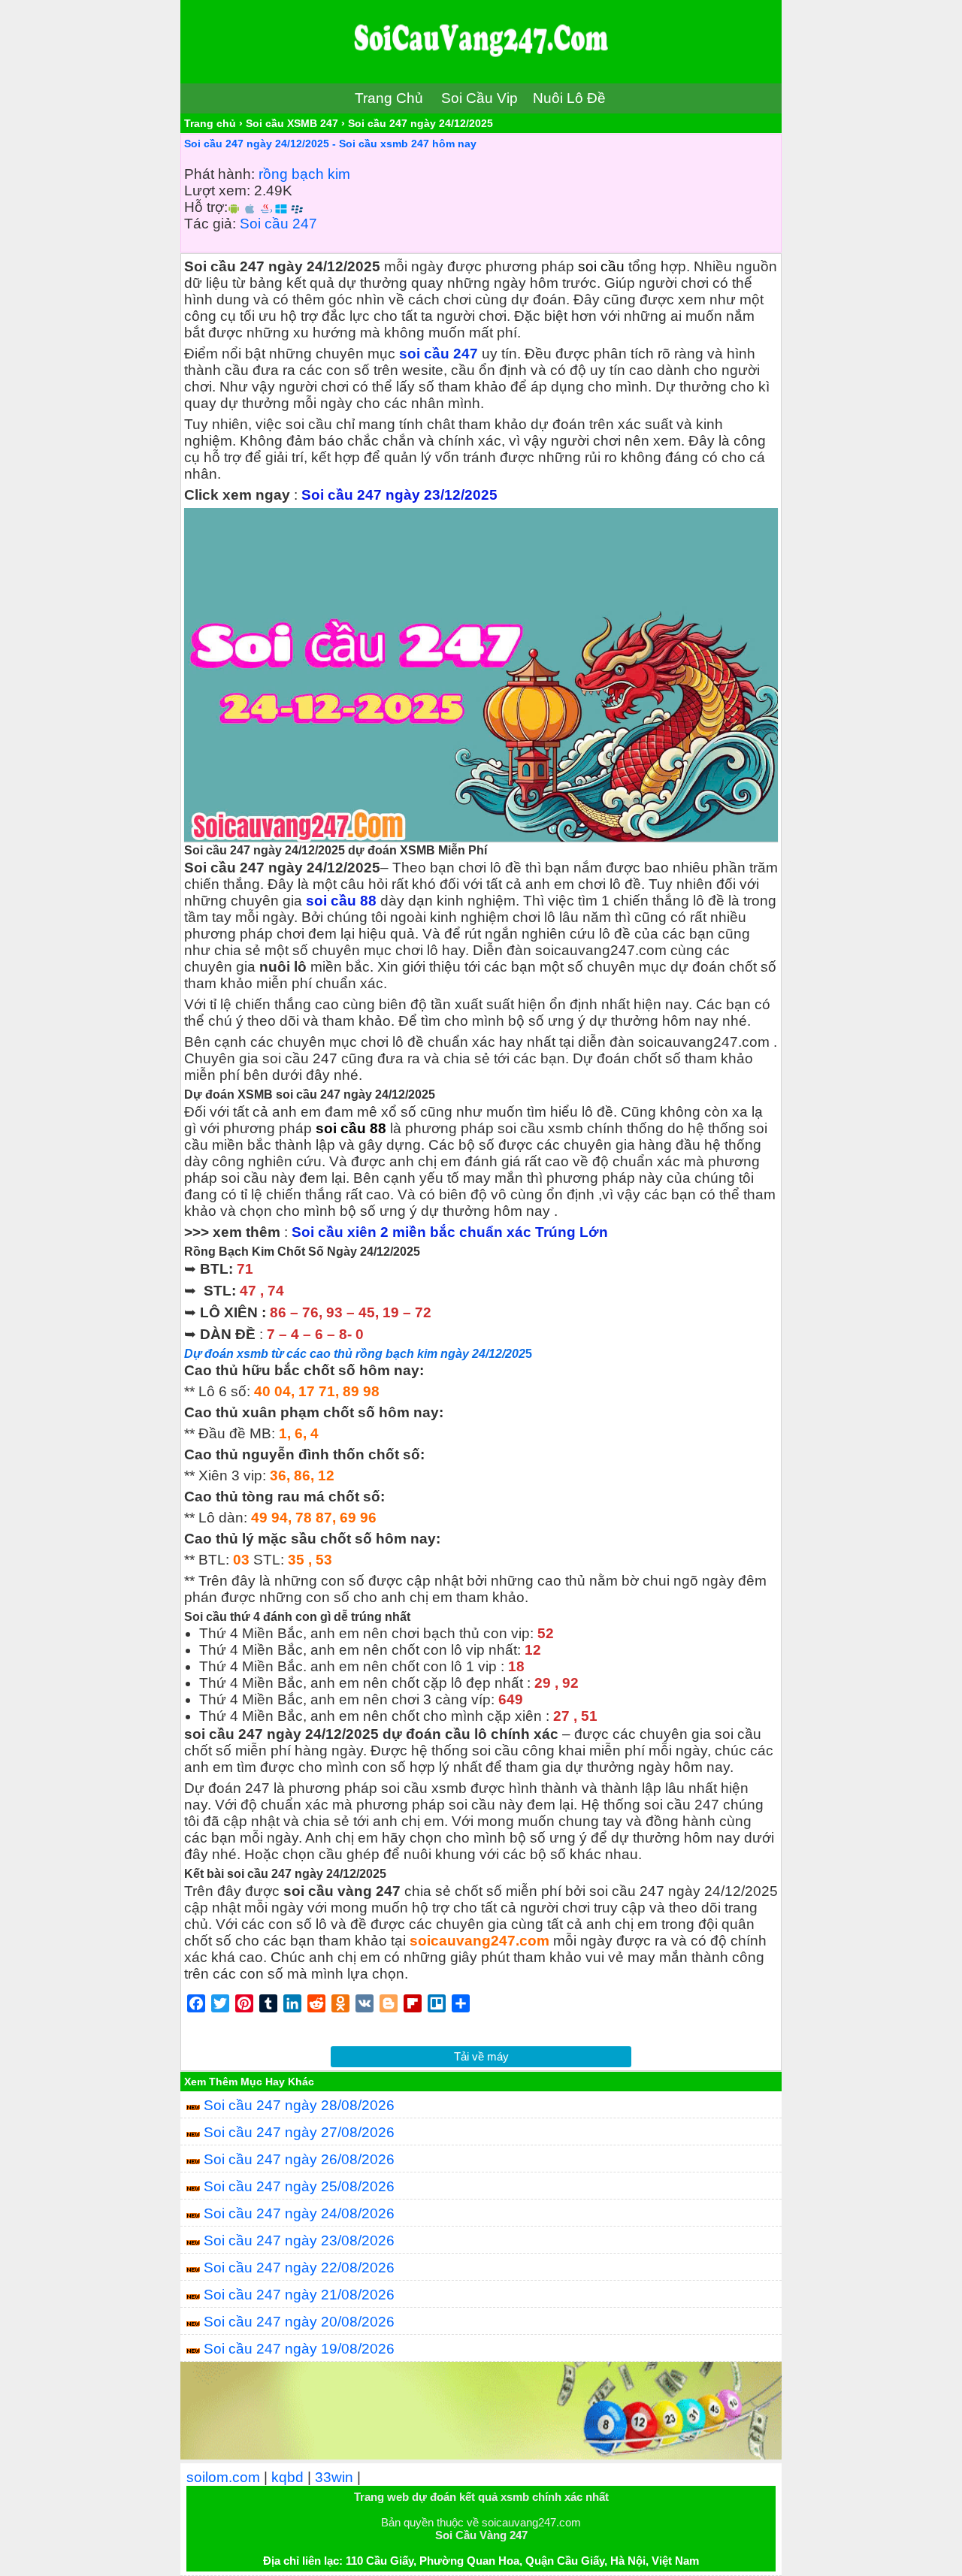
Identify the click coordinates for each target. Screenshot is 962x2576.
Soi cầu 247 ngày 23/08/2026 (299, 2240)
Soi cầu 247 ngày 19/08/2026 (299, 2349)
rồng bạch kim (304, 174)
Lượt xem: (217, 190)
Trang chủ (210, 123)
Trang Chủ (389, 98)
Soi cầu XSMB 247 (292, 123)
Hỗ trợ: (206, 207)
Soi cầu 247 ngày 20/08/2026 (299, 2322)
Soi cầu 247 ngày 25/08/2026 (299, 2186)
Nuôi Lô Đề (569, 98)
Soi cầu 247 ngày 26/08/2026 (299, 2159)
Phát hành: (219, 174)
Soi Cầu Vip (479, 98)
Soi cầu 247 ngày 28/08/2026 (299, 2105)
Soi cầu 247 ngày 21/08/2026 (299, 2295)
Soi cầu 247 (278, 224)
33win (334, 2477)
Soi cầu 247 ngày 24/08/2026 (299, 2213)
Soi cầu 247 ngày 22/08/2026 (299, 2268)
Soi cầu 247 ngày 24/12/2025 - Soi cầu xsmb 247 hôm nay (330, 144)
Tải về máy (481, 2056)
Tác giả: (210, 224)
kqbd (287, 2477)
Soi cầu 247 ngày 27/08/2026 (299, 2132)
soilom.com (223, 2477)
